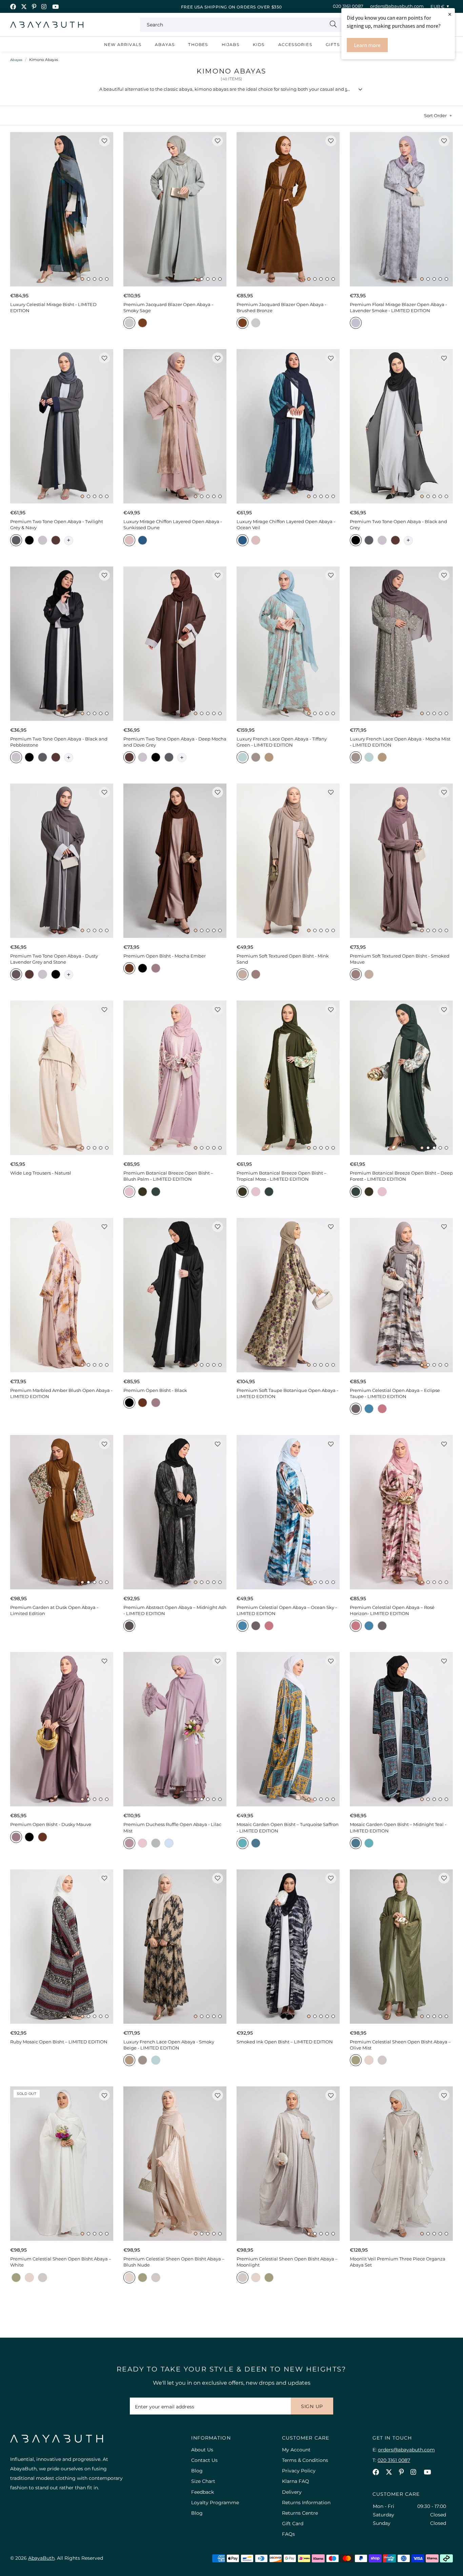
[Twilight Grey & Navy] (16, 541)
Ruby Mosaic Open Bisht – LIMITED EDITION (59, 2042)
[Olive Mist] (356, 2061)
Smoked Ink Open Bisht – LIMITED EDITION (285, 2042)
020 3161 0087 (348, 6)
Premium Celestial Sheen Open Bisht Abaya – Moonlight (287, 2262)
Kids (259, 45)
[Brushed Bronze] (143, 324)
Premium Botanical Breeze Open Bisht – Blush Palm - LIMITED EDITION (168, 1176)
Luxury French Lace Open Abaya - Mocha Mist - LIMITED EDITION (400, 742)
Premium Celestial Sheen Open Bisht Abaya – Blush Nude (174, 2262)
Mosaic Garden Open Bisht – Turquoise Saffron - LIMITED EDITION (288, 1827)
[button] (82, 279)
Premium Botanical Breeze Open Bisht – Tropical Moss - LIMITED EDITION (281, 1176)
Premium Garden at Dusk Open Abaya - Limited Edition (54, 1610)
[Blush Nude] (369, 2061)
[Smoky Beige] (269, 758)
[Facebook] (13, 7)
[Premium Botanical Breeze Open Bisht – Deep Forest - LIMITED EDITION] (401, 1078)
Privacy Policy (299, 2471)
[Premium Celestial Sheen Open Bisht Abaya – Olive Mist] (401, 1947)
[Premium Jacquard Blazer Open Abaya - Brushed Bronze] (288, 209)
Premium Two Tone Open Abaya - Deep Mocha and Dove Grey (175, 742)
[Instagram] (44, 7)
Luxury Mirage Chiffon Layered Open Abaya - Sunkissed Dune (173, 524)
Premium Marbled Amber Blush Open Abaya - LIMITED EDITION (61, 1393)
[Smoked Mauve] (256, 975)
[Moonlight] (382, 2061)
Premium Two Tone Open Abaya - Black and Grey (398, 524)
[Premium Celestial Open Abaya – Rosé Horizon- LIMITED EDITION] (401, 1512)
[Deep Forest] (156, 1193)
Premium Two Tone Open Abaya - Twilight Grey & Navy (57, 524)
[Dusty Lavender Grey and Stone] (16, 975)
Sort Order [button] (435, 115)
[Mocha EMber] (129, 969)
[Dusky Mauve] (156, 969)
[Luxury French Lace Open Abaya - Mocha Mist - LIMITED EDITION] (401, 644)
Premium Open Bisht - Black (155, 1390)
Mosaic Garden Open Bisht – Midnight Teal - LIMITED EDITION (398, 1827)
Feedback (203, 2492)
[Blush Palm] (129, 1193)
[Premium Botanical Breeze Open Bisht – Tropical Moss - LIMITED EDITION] (288, 1078)
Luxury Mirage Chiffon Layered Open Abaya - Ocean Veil (286, 524)
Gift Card (293, 2524)
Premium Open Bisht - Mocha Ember (165, 956)
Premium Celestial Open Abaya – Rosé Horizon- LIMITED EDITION (392, 1610)
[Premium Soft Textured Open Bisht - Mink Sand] (288, 861)
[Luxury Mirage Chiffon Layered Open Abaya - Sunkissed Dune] (175, 426)
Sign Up (312, 2406)
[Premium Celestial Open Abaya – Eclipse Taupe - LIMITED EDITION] (401, 1295)
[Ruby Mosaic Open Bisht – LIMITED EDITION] (62, 1947)
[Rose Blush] (143, 1844)
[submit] (333, 25)
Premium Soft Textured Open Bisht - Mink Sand (283, 959)
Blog (197, 2471)
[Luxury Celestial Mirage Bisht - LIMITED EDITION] (62, 209)
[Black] (143, 969)
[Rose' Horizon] (382, 1410)
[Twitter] (24, 7)
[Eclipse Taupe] (356, 1410)
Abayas (165, 45)
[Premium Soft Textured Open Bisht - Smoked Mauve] (401, 861)
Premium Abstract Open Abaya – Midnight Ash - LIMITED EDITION (175, 1610)
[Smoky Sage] (129, 324)
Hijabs (230, 45)
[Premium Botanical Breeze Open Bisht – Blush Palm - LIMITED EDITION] (175, 1078)
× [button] (450, 14)
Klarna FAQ (296, 2481)
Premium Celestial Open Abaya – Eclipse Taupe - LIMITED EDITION (395, 1393)
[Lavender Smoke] (356, 324)
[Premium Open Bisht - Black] (175, 1295)
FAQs (288, 2534)
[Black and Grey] (29, 541)
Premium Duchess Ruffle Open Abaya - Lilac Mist (172, 1827)
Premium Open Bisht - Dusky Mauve (51, 1824)
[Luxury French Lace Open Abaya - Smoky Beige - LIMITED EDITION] (175, 1947)
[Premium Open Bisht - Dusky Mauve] (62, 1729)
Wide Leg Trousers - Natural (41, 1173)
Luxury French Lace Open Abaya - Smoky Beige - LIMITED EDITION (169, 2045)
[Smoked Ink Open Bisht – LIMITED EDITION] (288, 1947)
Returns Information (306, 2503)
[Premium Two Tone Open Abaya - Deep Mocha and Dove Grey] (175, 644)
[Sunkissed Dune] (129, 541)
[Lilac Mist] (129, 1844)
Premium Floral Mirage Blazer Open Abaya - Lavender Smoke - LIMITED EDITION (398, 307)
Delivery (292, 2492)
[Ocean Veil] (143, 541)
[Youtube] (55, 7)
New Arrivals (123, 45)
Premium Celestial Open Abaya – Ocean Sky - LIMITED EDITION (287, 1610)
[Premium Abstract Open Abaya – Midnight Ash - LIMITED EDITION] (175, 1512)
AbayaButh (47, 25)
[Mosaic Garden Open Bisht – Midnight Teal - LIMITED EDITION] (401, 1729)
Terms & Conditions (305, 2460)
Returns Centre (300, 2513)
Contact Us (204, 2460)
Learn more (367, 45)
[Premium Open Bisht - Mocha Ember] (175, 861)
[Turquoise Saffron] (243, 1844)
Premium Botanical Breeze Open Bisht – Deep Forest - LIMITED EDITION (401, 1176)
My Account (296, 2450)
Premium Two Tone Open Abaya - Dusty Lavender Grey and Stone (54, 959)
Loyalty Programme (215, 2503)
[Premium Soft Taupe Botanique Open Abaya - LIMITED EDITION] (288, 1295)
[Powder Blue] (169, 1844)
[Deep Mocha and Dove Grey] (56, 541)
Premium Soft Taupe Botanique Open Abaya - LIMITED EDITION (287, 1393)
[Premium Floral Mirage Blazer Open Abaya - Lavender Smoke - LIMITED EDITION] (401, 209)
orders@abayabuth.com (397, 6)
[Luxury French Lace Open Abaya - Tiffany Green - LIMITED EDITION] (288, 644)
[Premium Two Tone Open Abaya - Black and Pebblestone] (62, 644)
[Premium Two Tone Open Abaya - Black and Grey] (401, 426)
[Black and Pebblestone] (43, 541)
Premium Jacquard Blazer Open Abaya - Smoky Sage (168, 307)
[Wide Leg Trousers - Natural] (62, 1078)
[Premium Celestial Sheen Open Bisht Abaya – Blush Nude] (175, 2164)
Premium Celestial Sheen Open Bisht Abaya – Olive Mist (400, 2045)
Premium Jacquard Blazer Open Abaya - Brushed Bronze (281, 307)
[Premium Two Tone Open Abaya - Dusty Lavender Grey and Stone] (62, 861)
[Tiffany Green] (243, 758)
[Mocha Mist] (256, 758)
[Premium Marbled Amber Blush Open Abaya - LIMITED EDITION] (62, 1295)
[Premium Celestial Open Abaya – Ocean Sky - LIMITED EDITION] (288, 1512)
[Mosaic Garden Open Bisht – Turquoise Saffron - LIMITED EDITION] (288, 1729)
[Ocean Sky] (369, 1410)
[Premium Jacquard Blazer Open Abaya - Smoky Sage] (175, 209)
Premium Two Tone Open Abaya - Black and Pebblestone (59, 742)
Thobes (198, 45)
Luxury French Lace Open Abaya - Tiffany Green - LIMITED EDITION (282, 742)
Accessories (295, 45)
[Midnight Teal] (256, 1844)
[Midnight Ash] (129, 1627)
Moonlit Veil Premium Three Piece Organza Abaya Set (398, 2262)
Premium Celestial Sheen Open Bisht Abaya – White (61, 2262)
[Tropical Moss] (143, 1193)
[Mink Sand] (243, 975)
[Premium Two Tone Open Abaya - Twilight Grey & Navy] (62, 426)
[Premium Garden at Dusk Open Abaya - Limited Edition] (62, 1512)
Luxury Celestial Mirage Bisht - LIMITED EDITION (53, 307)
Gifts (333, 45)
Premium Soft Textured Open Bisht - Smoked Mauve (400, 959)
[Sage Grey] (156, 1844)
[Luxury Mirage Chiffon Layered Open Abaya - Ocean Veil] (288, 426)
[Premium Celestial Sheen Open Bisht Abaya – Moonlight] (288, 2164)
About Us (202, 2450)
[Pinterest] (34, 7)
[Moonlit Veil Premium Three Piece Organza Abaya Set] (401, 2164)
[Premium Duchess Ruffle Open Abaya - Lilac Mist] (175, 1729)
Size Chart (203, 2481)
